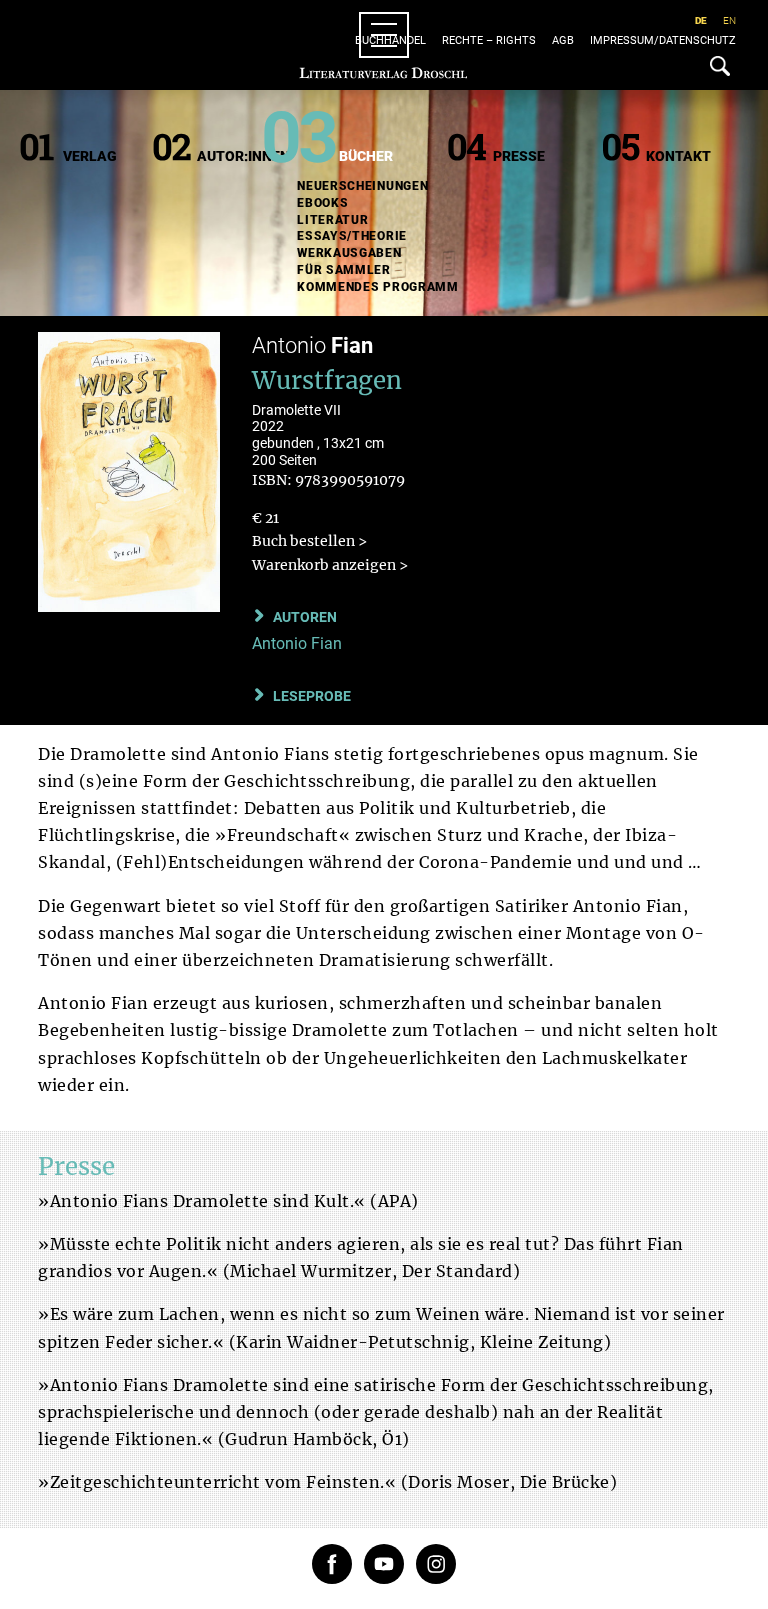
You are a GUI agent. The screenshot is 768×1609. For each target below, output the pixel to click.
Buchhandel (390, 40)
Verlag (90, 156)
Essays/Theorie (352, 236)
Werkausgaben (349, 253)
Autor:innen (243, 156)
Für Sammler (344, 270)
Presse (519, 156)
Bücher (366, 156)
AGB (563, 40)
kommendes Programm (378, 287)
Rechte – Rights (489, 40)
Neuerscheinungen (362, 186)
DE (701, 20)
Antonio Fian (297, 643)
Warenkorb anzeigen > (330, 565)
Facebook (332, 1564)
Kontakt (678, 156)
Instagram (436, 1564)
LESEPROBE (312, 696)
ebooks (322, 203)
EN (729, 20)
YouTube (384, 1564)
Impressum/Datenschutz (663, 40)
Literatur (332, 220)
